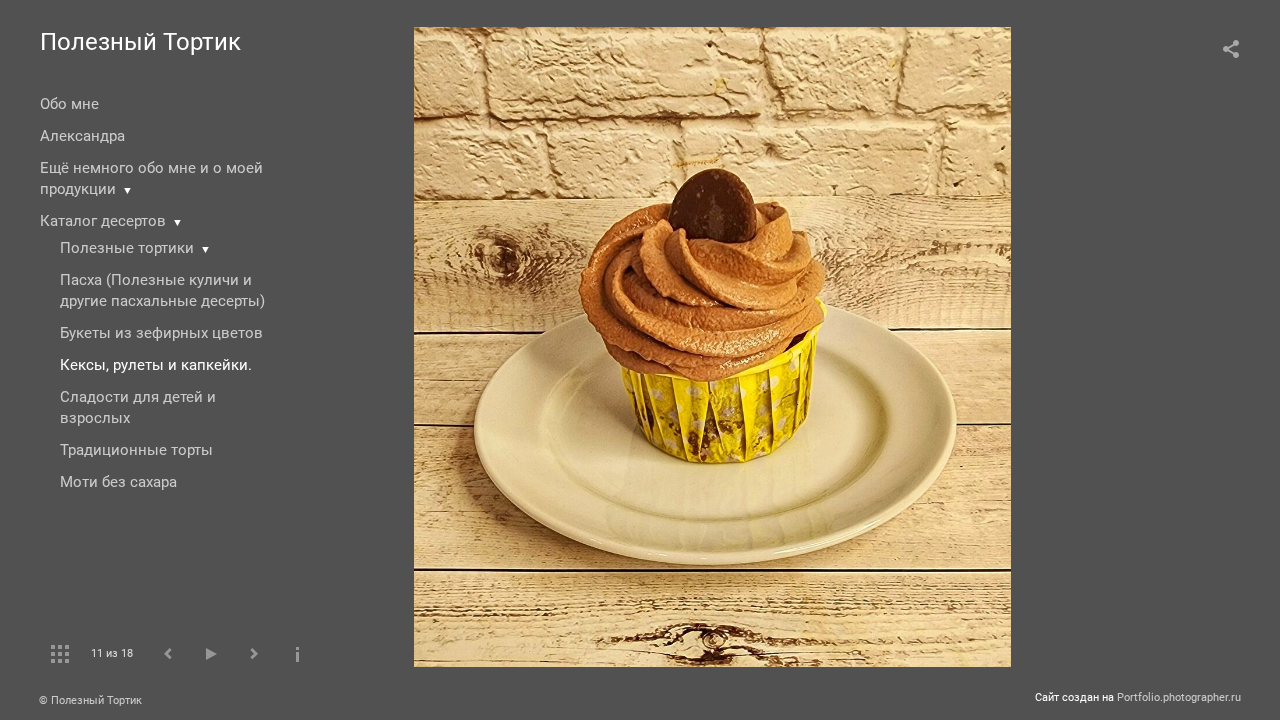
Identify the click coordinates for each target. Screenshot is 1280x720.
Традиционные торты (136, 450)
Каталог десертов (103, 221)
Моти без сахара (118, 482)
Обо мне (69, 104)
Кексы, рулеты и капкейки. (156, 365)
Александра (82, 136)
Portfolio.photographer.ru (1179, 697)
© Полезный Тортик (90, 700)
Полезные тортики (127, 248)
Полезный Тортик (140, 42)
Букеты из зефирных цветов (161, 333)
